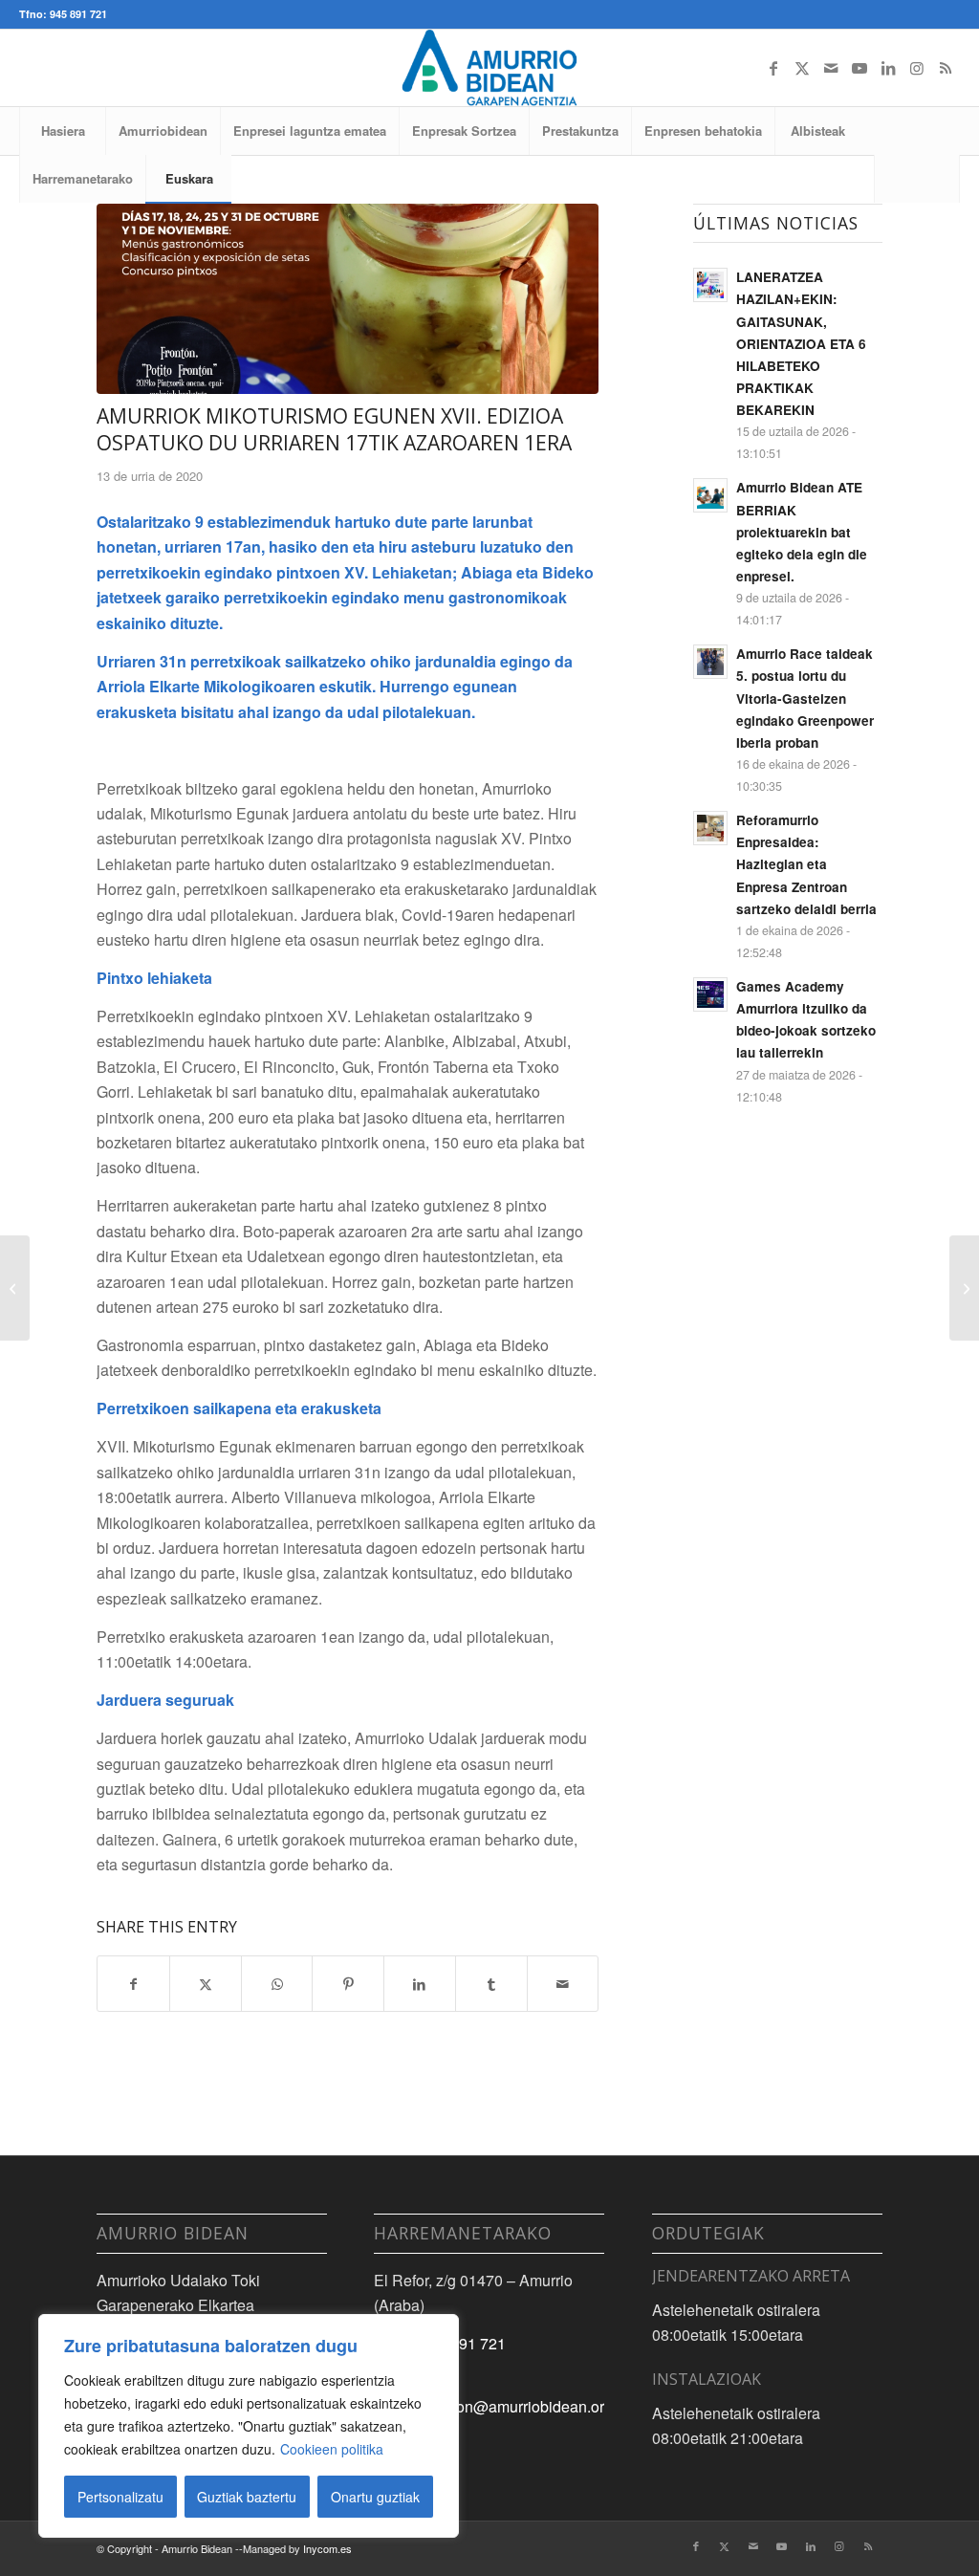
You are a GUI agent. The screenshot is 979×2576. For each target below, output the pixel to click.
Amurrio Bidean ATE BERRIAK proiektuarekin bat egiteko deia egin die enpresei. (802, 532)
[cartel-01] (348, 299)
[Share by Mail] (563, 1984)
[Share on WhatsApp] (277, 1984)
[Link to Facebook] (773, 68)
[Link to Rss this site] (946, 68)
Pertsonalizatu (120, 2497)
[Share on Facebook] (133, 1984)
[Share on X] (206, 1984)
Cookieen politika (332, 2449)
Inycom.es (327, 2548)
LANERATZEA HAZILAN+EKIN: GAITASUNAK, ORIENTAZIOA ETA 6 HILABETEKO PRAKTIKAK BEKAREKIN (801, 343)
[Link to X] (802, 68)
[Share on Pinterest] (348, 1984)
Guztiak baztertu (247, 2497)
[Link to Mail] (831, 68)
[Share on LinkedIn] (420, 1984)
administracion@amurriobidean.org (493, 2406)
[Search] (917, 179)
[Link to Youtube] (859, 68)
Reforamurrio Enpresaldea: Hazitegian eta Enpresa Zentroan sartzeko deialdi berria (806, 864)
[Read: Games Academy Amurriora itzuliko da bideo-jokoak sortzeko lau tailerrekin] (710, 994)
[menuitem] (62, 131)
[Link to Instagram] (917, 68)
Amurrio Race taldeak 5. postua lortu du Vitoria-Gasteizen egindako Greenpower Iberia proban (805, 698)
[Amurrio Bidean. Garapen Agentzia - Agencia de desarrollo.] (489, 68)
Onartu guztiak (375, 2497)
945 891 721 (463, 2343)
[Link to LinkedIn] (888, 68)
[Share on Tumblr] (491, 1984)
